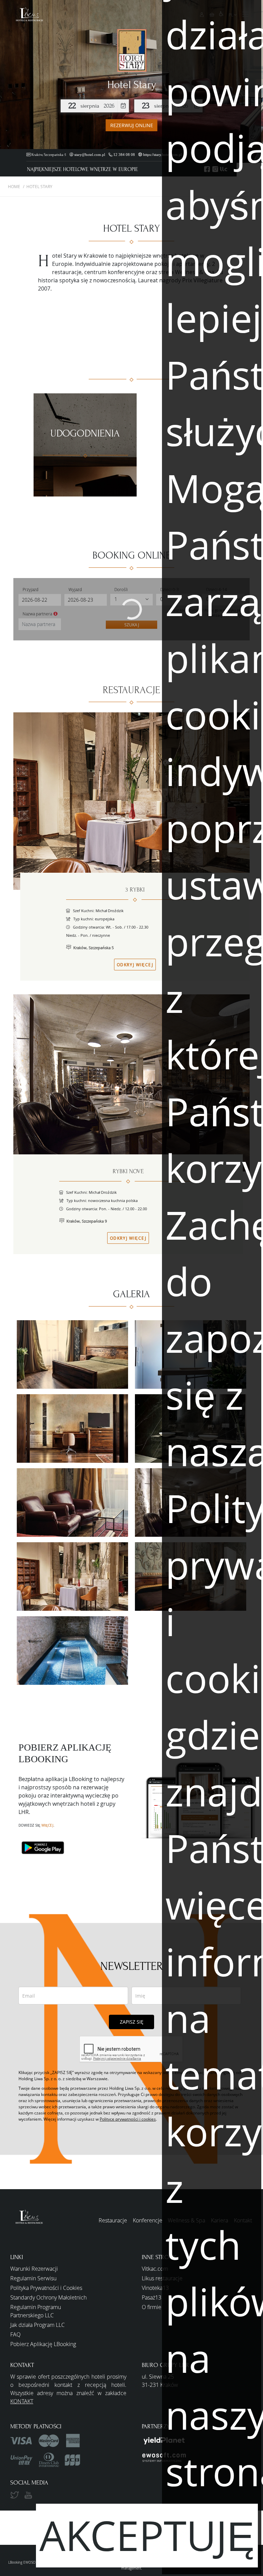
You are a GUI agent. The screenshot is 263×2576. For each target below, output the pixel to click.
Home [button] (14, 186)
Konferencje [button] (148, 2220)
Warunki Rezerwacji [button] (34, 2269)
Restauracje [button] (113, 2220)
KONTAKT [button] (22, 2401)
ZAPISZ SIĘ (132, 2022)
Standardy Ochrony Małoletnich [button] (48, 2297)
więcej (47, 1825)
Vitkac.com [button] (155, 2269)
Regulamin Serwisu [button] (33, 2278)
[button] (24, 14)
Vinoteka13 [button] (155, 2288)
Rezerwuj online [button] (132, 125)
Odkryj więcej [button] (135, 965)
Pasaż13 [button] (152, 2297)
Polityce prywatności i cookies (128, 2119)
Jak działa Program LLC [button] (37, 2325)
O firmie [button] (152, 2307)
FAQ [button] (15, 2334)
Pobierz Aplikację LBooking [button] (43, 2344)
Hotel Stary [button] (39, 186)
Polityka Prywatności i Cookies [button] (46, 2288)
